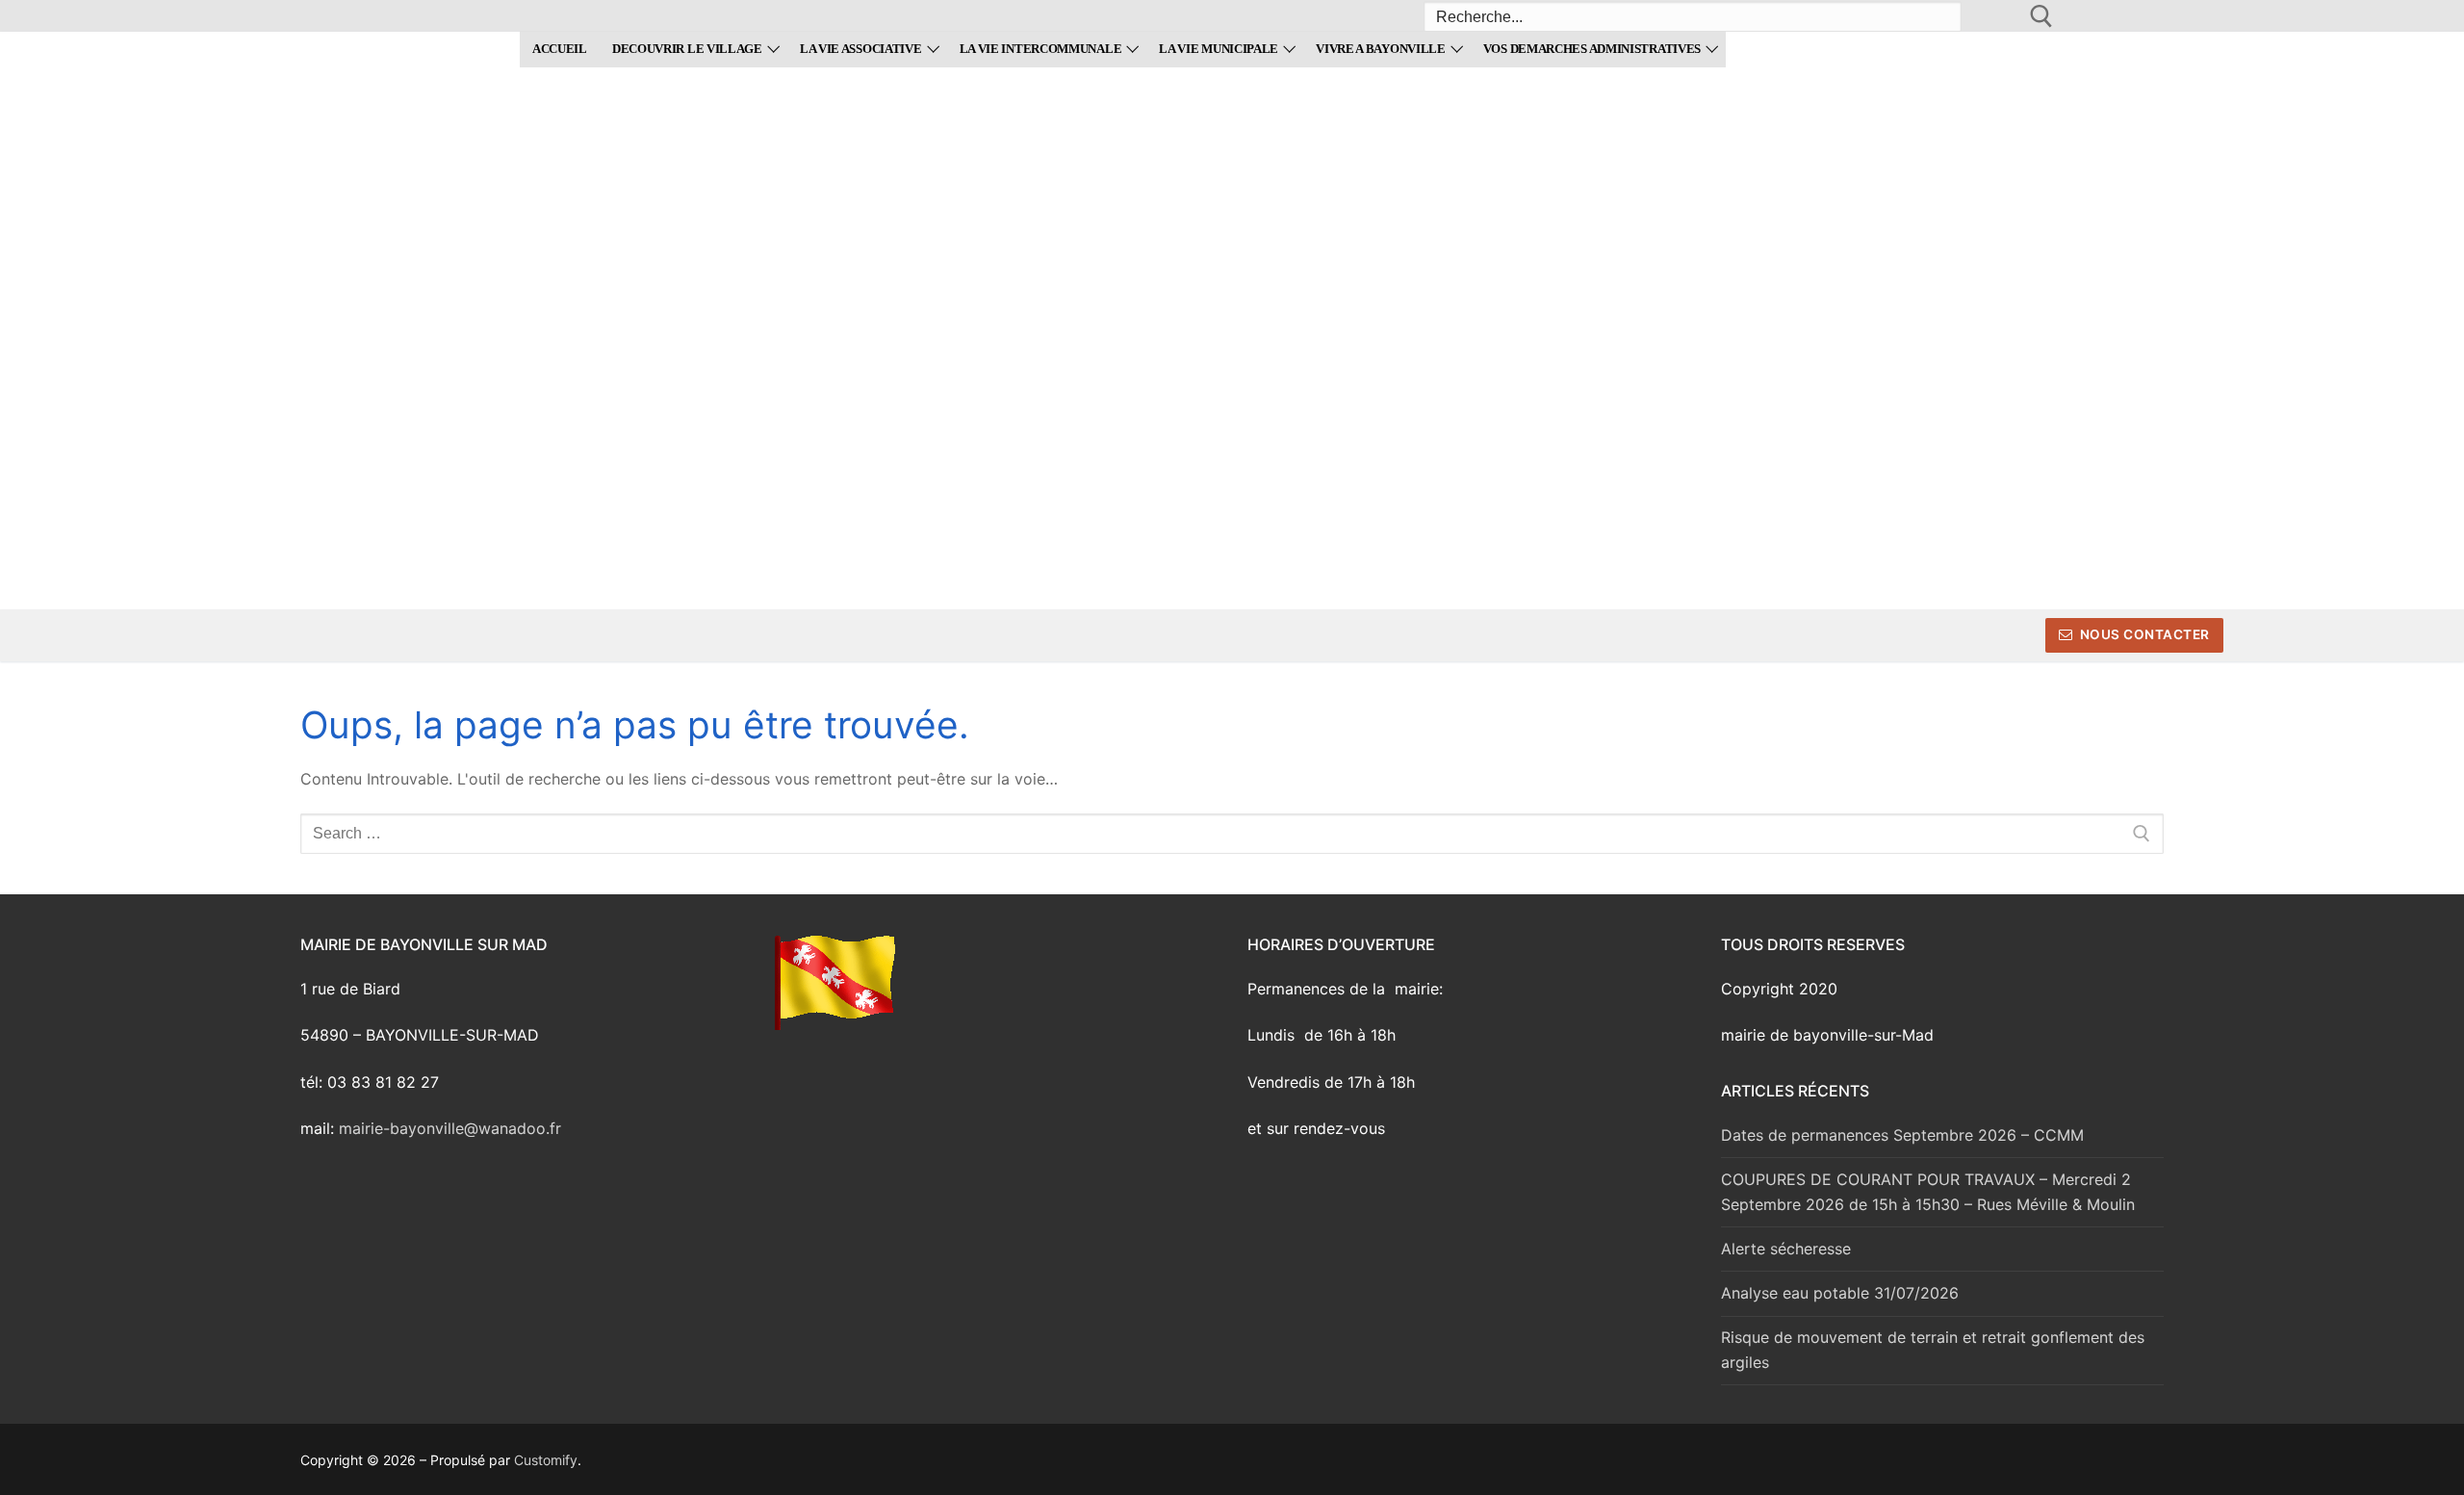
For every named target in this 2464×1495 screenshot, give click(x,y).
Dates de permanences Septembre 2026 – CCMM (1902, 1135)
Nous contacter (2143, 634)
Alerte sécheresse (1786, 1249)
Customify (546, 1460)
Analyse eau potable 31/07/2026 (1840, 1293)
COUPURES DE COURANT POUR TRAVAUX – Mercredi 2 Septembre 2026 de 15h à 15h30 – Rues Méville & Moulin (1928, 1192)
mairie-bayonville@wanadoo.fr (450, 1128)
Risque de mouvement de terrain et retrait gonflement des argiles (1933, 1350)
